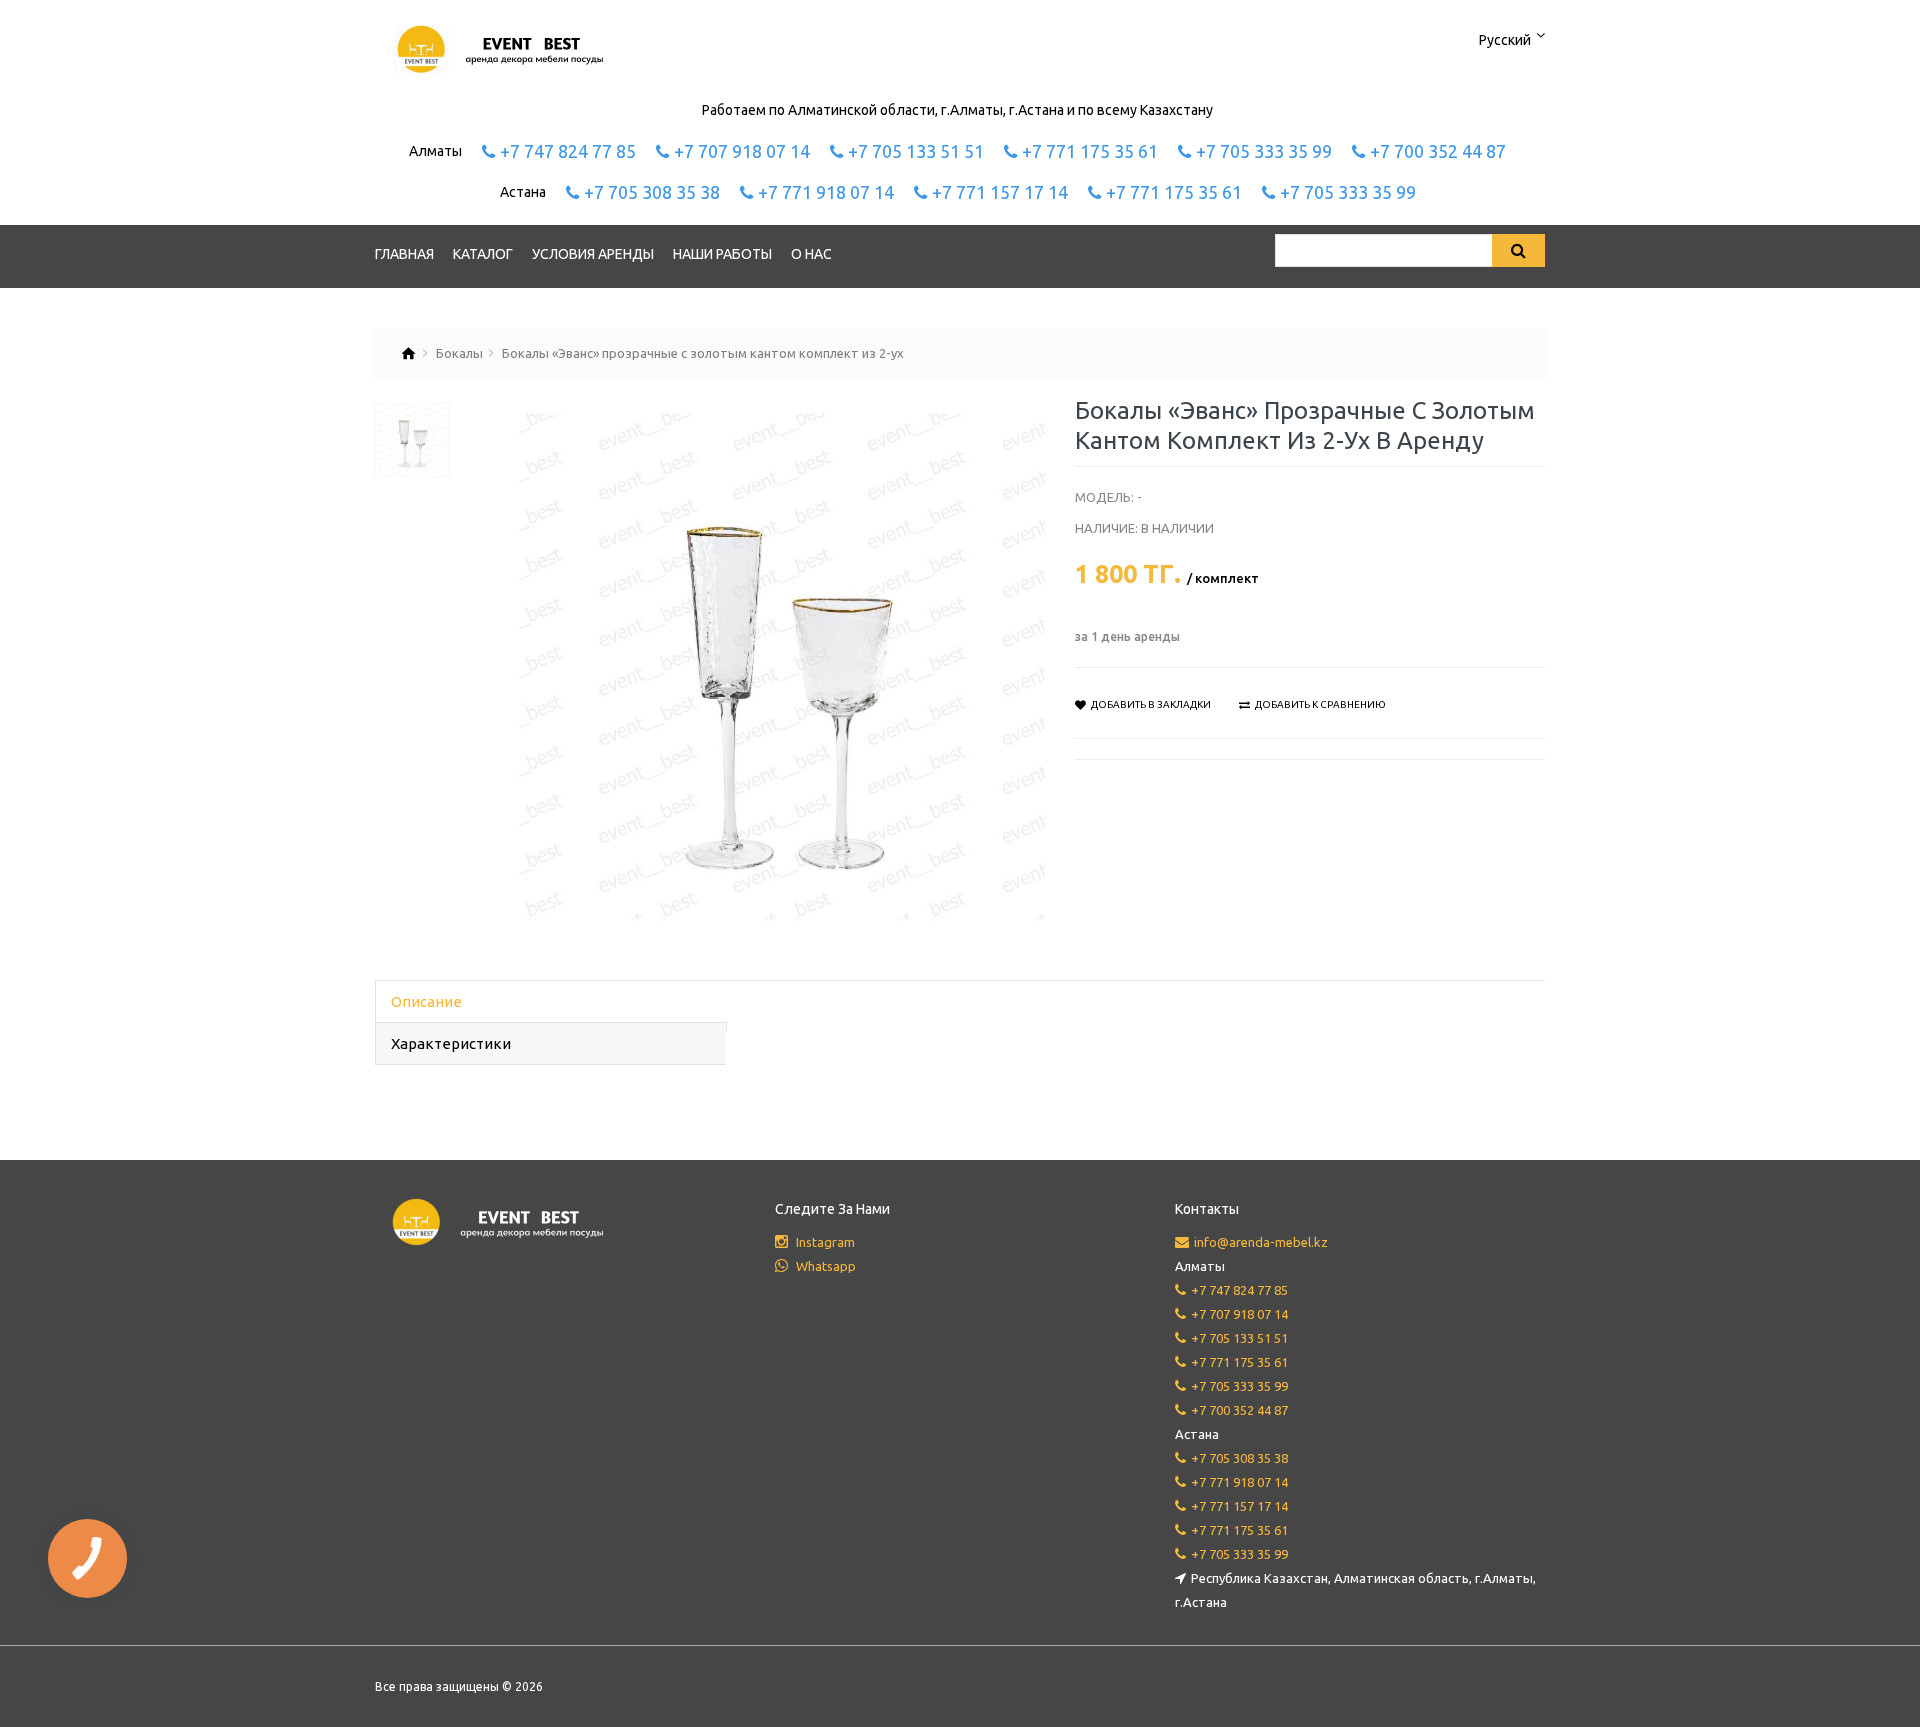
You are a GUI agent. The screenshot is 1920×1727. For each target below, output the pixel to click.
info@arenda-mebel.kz (1261, 1242)
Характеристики (451, 1043)
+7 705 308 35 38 (652, 192)
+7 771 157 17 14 (1000, 192)
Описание (426, 1001)
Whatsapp (824, 1266)
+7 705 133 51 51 (916, 151)
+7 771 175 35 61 (1090, 151)
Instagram (824, 1242)
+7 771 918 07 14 (826, 192)
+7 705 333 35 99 (1264, 151)
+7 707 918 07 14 (742, 151)
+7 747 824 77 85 (568, 151)
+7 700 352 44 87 (1438, 151)
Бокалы (459, 353)
